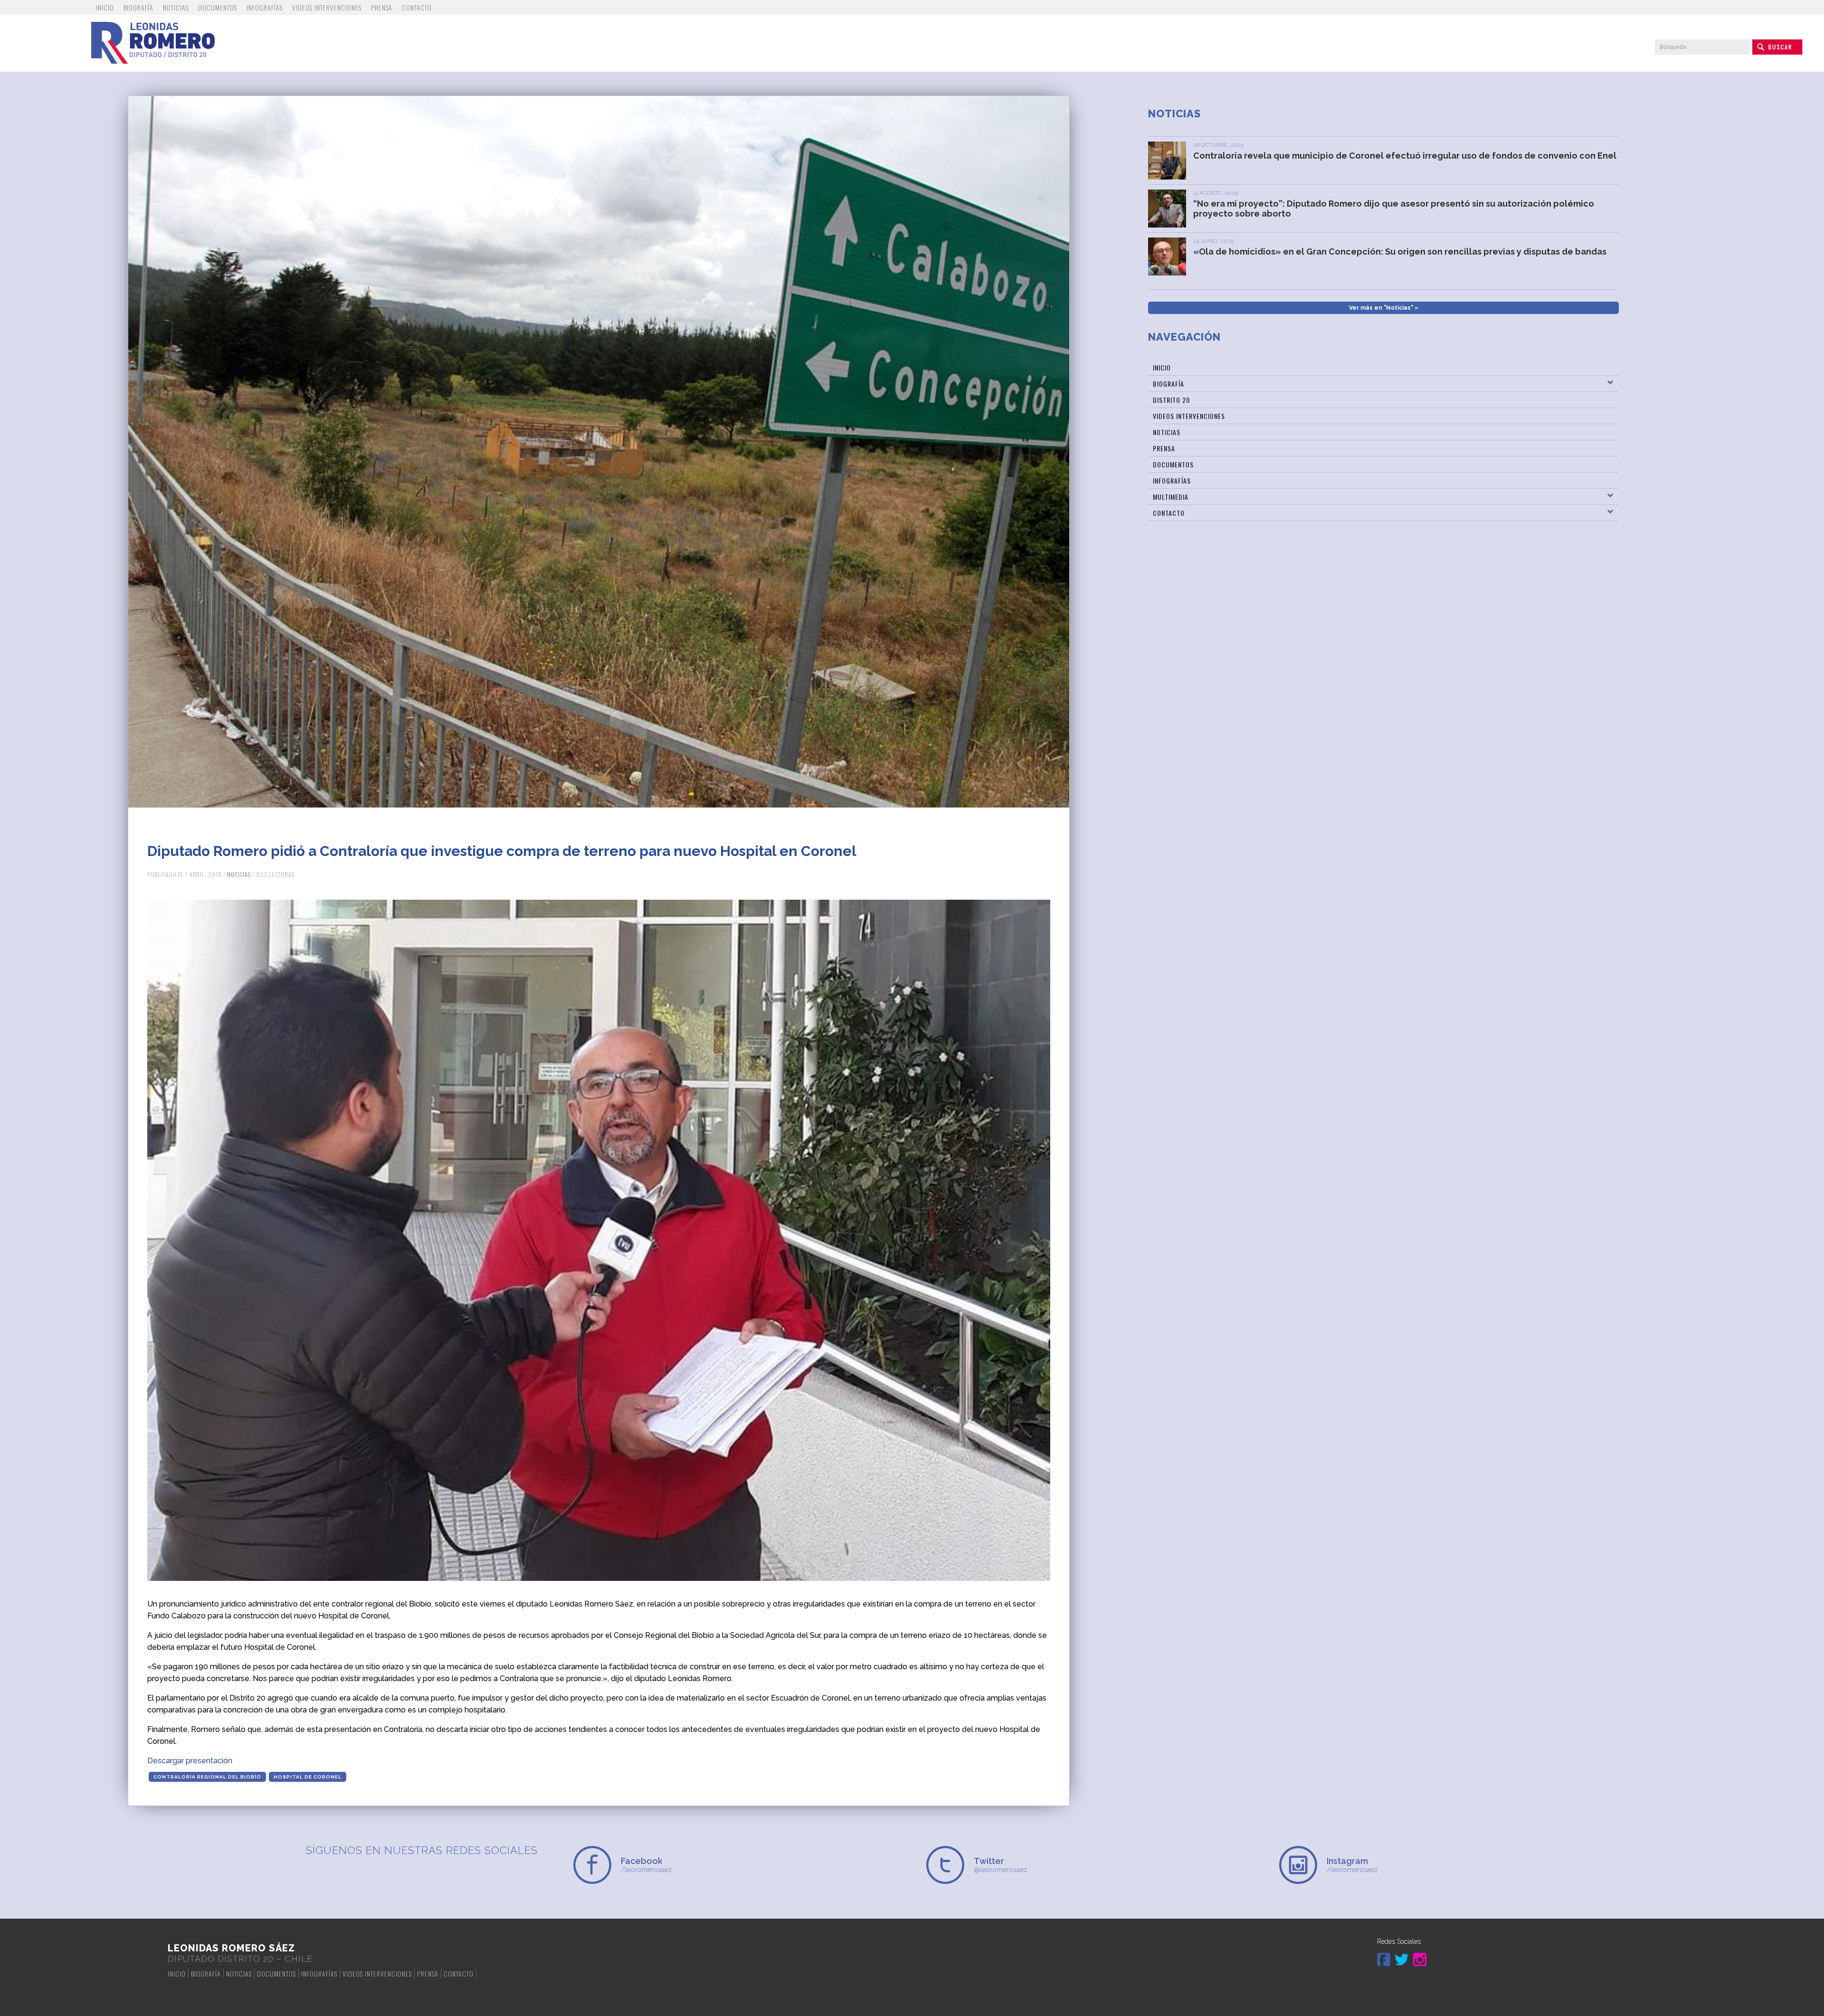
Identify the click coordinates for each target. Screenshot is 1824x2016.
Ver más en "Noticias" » (1384, 308)
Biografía (138, 7)
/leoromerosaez (646, 1865)
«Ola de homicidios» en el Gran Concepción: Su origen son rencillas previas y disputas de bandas (1400, 252)
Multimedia (1171, 497)
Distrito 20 (1171, 400)
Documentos (218, 7)
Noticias (176, 7)
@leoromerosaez (1001, 1865)
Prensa (382, 7)
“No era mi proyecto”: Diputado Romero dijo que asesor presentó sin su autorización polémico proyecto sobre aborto (1394, 209)
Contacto (417, 7)
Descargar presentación (190, 1761)
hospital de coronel (308, 1777)
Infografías (265, 7)
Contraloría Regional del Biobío (207, 1777)
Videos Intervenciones (327, 7)
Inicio (105, 7)
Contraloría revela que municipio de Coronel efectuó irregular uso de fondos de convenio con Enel (1405, 156)
